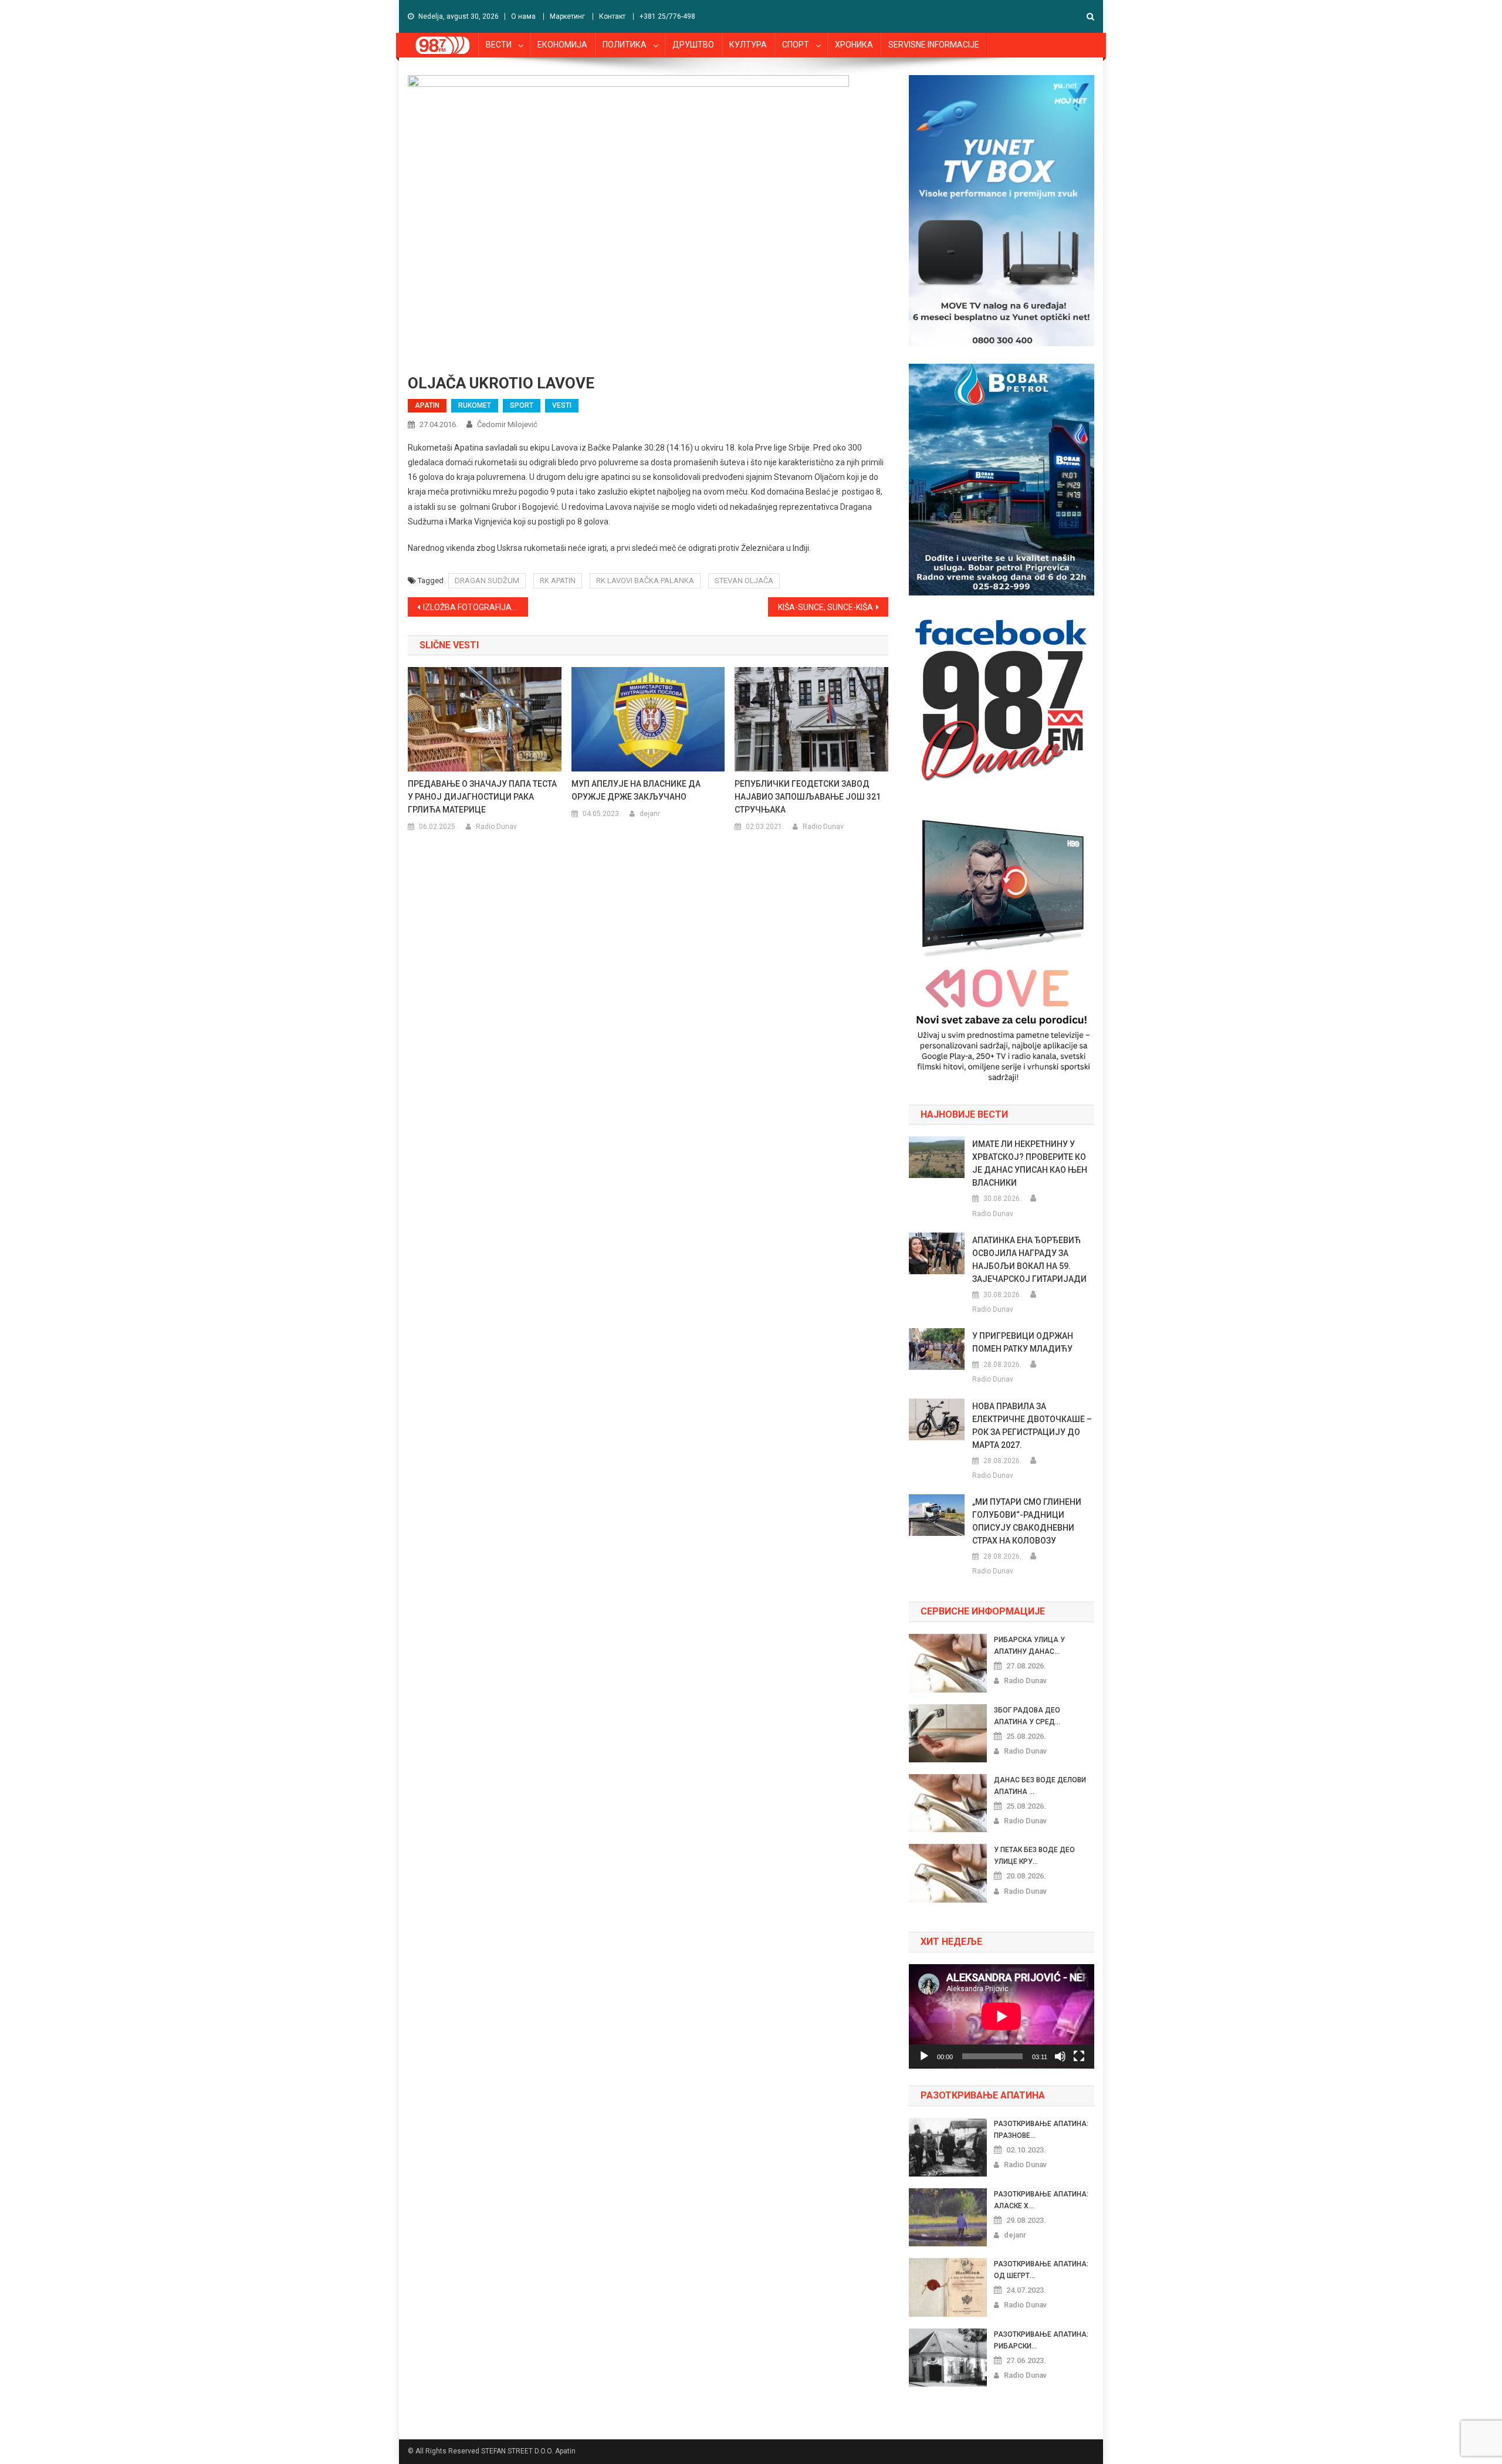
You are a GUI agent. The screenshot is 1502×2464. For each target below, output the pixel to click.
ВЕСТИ (499, 45)
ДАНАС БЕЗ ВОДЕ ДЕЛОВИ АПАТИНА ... (1040, 1786)
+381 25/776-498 (667, 16)
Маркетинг (567, 16)
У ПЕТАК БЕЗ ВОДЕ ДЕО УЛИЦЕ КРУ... (1034, 1856)
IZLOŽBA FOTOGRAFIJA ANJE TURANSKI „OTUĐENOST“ (476, 607)
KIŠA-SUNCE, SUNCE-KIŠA (826, 607)
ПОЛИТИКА (625, 45)
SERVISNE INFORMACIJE (934, 45)
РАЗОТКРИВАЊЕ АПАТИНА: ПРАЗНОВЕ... (1041, 2130)
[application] (1002, 2016)
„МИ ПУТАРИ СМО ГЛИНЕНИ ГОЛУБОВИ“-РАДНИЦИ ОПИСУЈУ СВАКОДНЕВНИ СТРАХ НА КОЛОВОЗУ (1027, 1521)
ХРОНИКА (854, 45)
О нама (523, 16)
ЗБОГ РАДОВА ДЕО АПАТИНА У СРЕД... (1027, 1716)
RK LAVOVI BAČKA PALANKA (645, 581)
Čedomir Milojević (507, 424)
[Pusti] (924, 2056)
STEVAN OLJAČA (744, 581)
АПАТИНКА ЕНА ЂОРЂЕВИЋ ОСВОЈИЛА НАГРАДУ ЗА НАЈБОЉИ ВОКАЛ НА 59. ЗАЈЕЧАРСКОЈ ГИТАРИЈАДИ (1029, 1260)
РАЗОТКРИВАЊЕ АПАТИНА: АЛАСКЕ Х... (1041, 2200)
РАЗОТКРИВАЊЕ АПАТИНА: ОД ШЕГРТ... (1041, 2270)
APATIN (427, 405)
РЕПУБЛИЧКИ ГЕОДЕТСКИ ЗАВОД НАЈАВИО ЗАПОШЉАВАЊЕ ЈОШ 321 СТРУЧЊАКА (808, 797)
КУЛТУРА (748, 45)
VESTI (562, 405)
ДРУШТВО (693, 45)
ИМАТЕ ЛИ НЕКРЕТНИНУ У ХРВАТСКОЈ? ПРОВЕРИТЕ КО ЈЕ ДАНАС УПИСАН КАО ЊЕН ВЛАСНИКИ (1030, 1163)
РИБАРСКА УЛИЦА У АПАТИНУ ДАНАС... (1029, 1646)
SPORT (522, 405)
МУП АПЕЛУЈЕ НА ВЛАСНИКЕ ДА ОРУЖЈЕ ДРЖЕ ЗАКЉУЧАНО (636, 790)
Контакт (612, 16)
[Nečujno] (1060, 2056)
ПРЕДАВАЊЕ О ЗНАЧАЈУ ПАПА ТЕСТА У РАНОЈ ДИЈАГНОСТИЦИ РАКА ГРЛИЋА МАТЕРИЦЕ (482, 797)
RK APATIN (558, 581)
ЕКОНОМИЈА (562, 45)
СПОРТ (796, 45)
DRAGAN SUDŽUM (487, 581)
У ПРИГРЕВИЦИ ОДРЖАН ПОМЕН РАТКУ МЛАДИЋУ (1023, 1342)
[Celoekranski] (1079, 2056)
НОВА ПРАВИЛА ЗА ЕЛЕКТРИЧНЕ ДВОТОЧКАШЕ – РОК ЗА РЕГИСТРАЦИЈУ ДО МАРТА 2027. (1032, 1426)
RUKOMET (475, 405)
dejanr (650, 814)
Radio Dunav (496, 827)
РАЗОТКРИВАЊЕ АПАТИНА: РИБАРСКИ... (1041, 2340)
